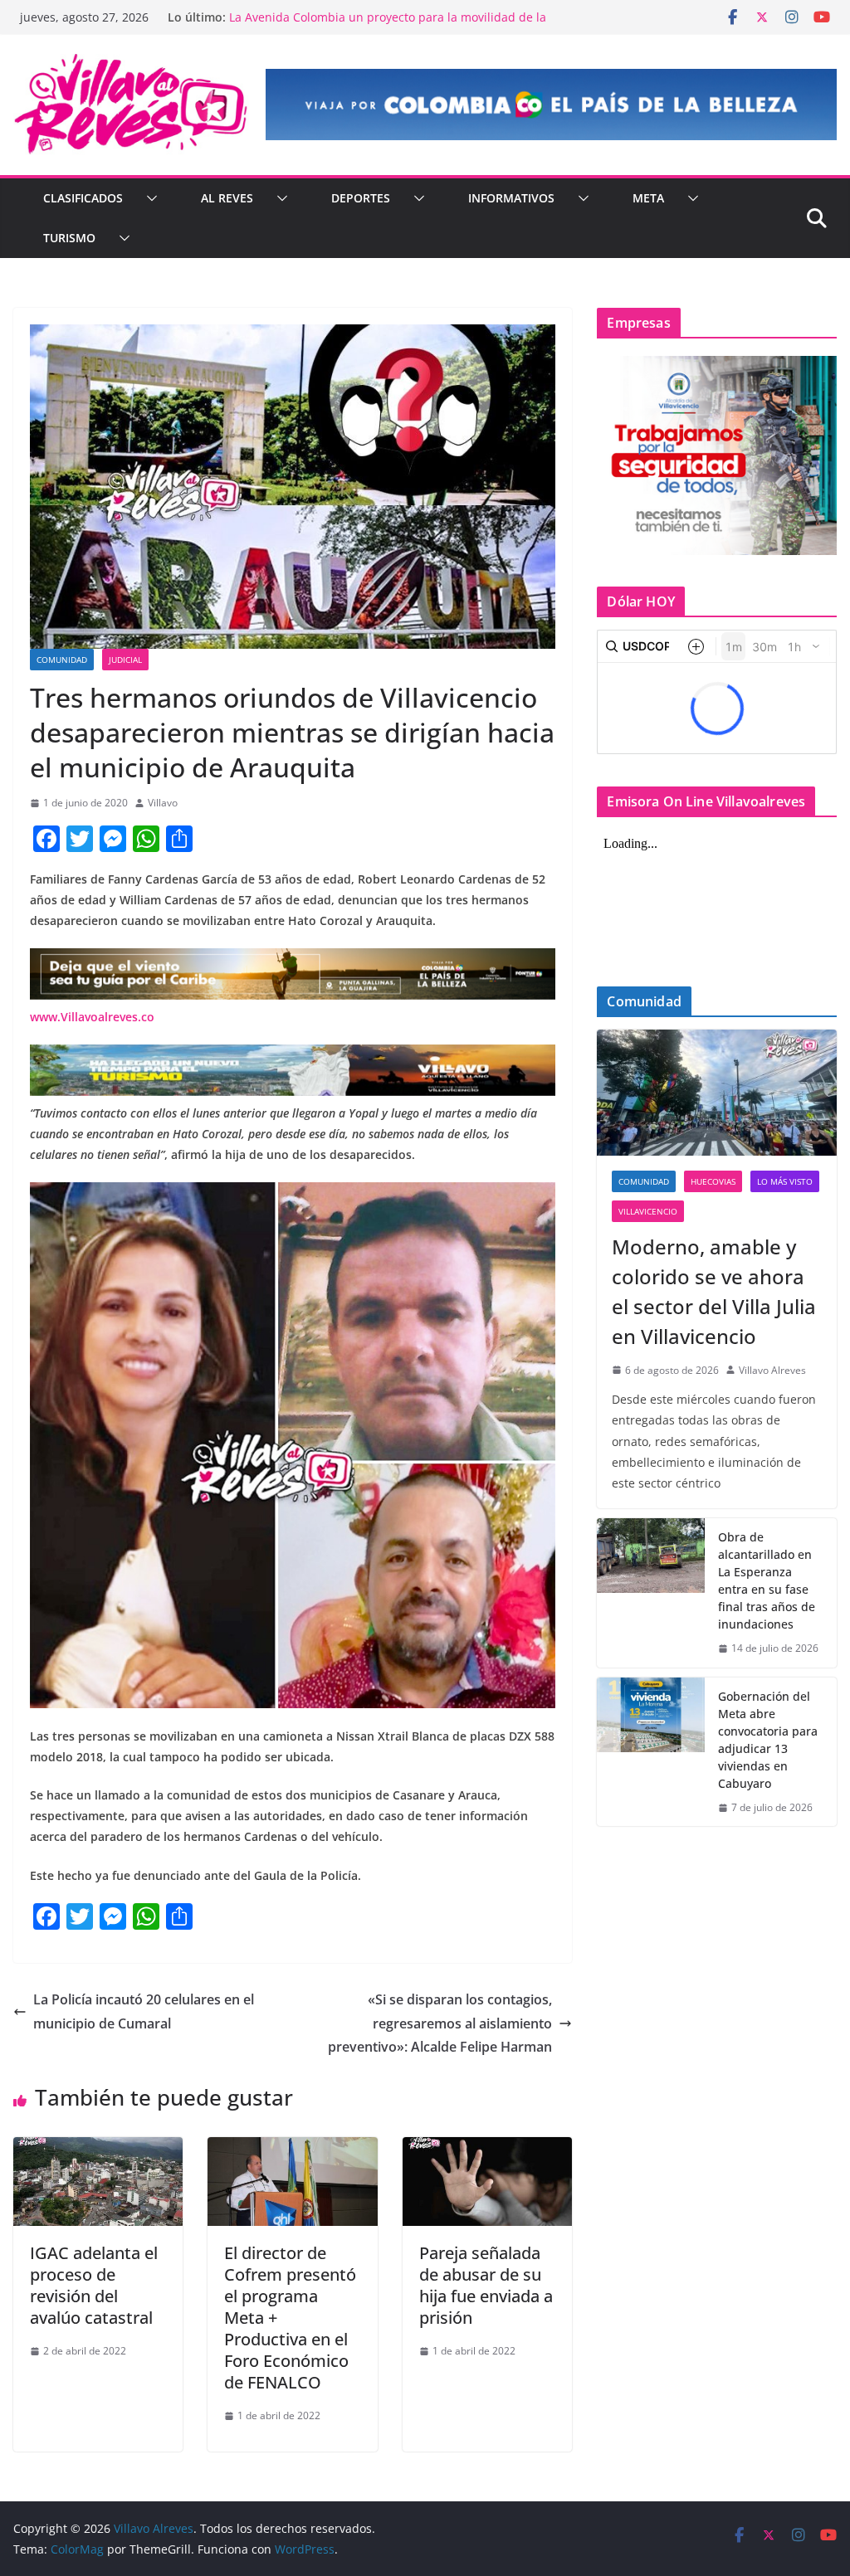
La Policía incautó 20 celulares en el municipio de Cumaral (144, 2011)
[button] (149, 198)
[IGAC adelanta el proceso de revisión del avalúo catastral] (98, 2149)
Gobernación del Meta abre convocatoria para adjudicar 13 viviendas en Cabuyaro (768, 1740)
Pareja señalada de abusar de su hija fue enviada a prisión (486, 2285)
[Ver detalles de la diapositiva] (551, 105)
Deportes (361, 198)
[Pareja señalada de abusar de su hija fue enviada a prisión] (487, 2149)
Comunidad (62, 660)
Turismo (69, 238)
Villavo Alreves (772, 1370)
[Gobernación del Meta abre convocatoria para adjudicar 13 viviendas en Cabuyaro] (651, 1752)
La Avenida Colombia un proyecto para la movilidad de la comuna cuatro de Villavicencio (388, 25)
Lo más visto (785, 1181)
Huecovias (713, 1181)
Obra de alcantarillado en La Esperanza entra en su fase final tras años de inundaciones (767, 1580)
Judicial (125, 660)
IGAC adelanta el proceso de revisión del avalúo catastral (94, 2285)
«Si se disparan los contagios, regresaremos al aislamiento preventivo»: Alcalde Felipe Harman (440, 2023)
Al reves (227, 198)
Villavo (163, 803)
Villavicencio (648, 1211)
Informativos (511, 198)
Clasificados (83, 198)
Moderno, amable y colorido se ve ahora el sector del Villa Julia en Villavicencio (714, 1291)
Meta (648, 198)
